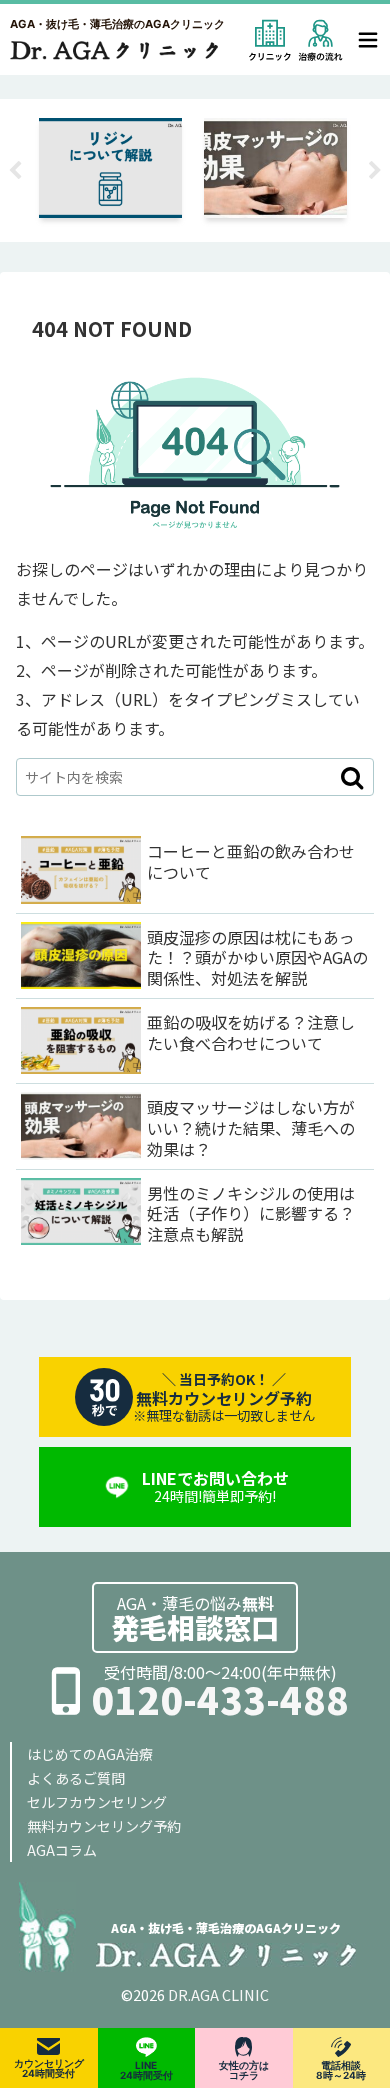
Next (375, 171)
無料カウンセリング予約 (104, 1826)
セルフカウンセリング (97, 1802)
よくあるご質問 (76, 1778)
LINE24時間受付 (146, 2070)
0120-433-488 (220, 1699)
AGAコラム (62, 1850)
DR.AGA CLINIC (218, 1994)
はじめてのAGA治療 (90, 1754)
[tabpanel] (187, 167)
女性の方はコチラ (244, 2070)
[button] (352, 777)
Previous (15, 171)
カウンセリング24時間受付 (49, 2068)
